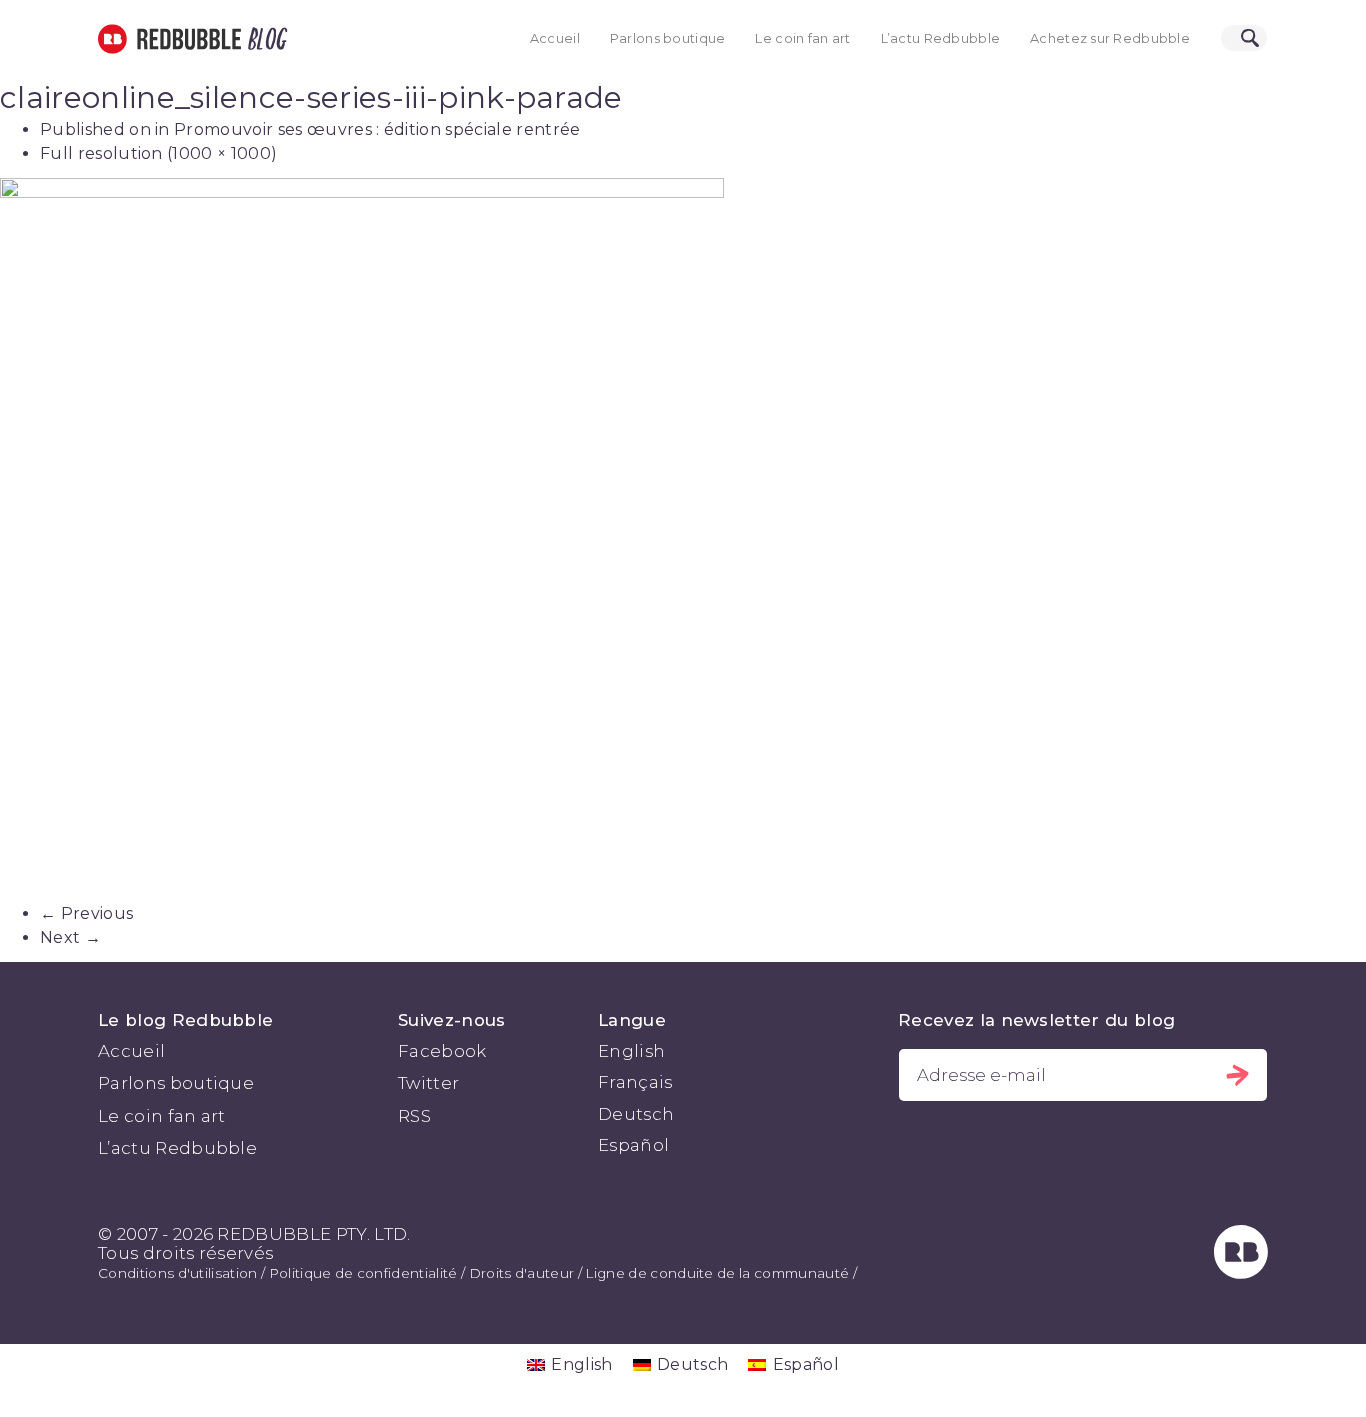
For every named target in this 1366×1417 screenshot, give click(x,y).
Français (635, 1082)
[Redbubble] (1241, 1273)
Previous (86, 913)
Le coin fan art (802, 38)
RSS (414, 1116)
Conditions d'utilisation (178, 1273)
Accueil (555, 38)
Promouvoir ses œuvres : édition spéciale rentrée (377, 129)
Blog (264, 39)
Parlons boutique (668, 38)
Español (633, 1145)
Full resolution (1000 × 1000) (158, 153)
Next (70, 937)
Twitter (428, 1083)
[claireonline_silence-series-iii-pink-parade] (683, 540)
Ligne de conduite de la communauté (717, 1273)
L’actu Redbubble (941, 38)
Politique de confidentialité (363, 1273)
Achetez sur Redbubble (1110, 38)
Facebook (442, 1051)
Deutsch (636, 1114)
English (631, 1051)
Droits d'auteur (522, 1273)
